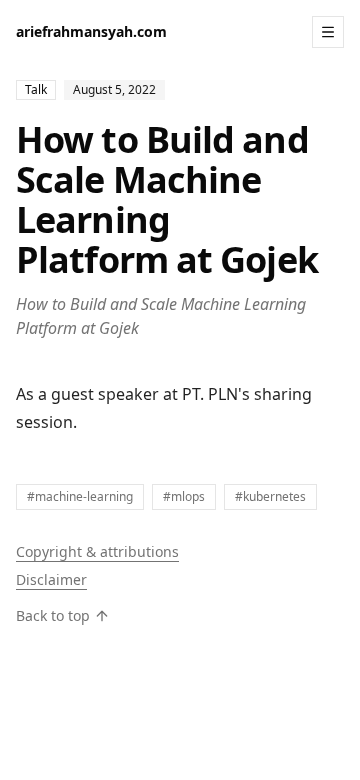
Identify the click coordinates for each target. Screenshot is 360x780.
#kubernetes (270, 496)
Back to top (53, 615)
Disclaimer (51, 579)
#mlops (184, 496)
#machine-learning (80, 496)
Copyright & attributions (97, 551)
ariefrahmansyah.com (91, 31)
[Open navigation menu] (328, 32)
